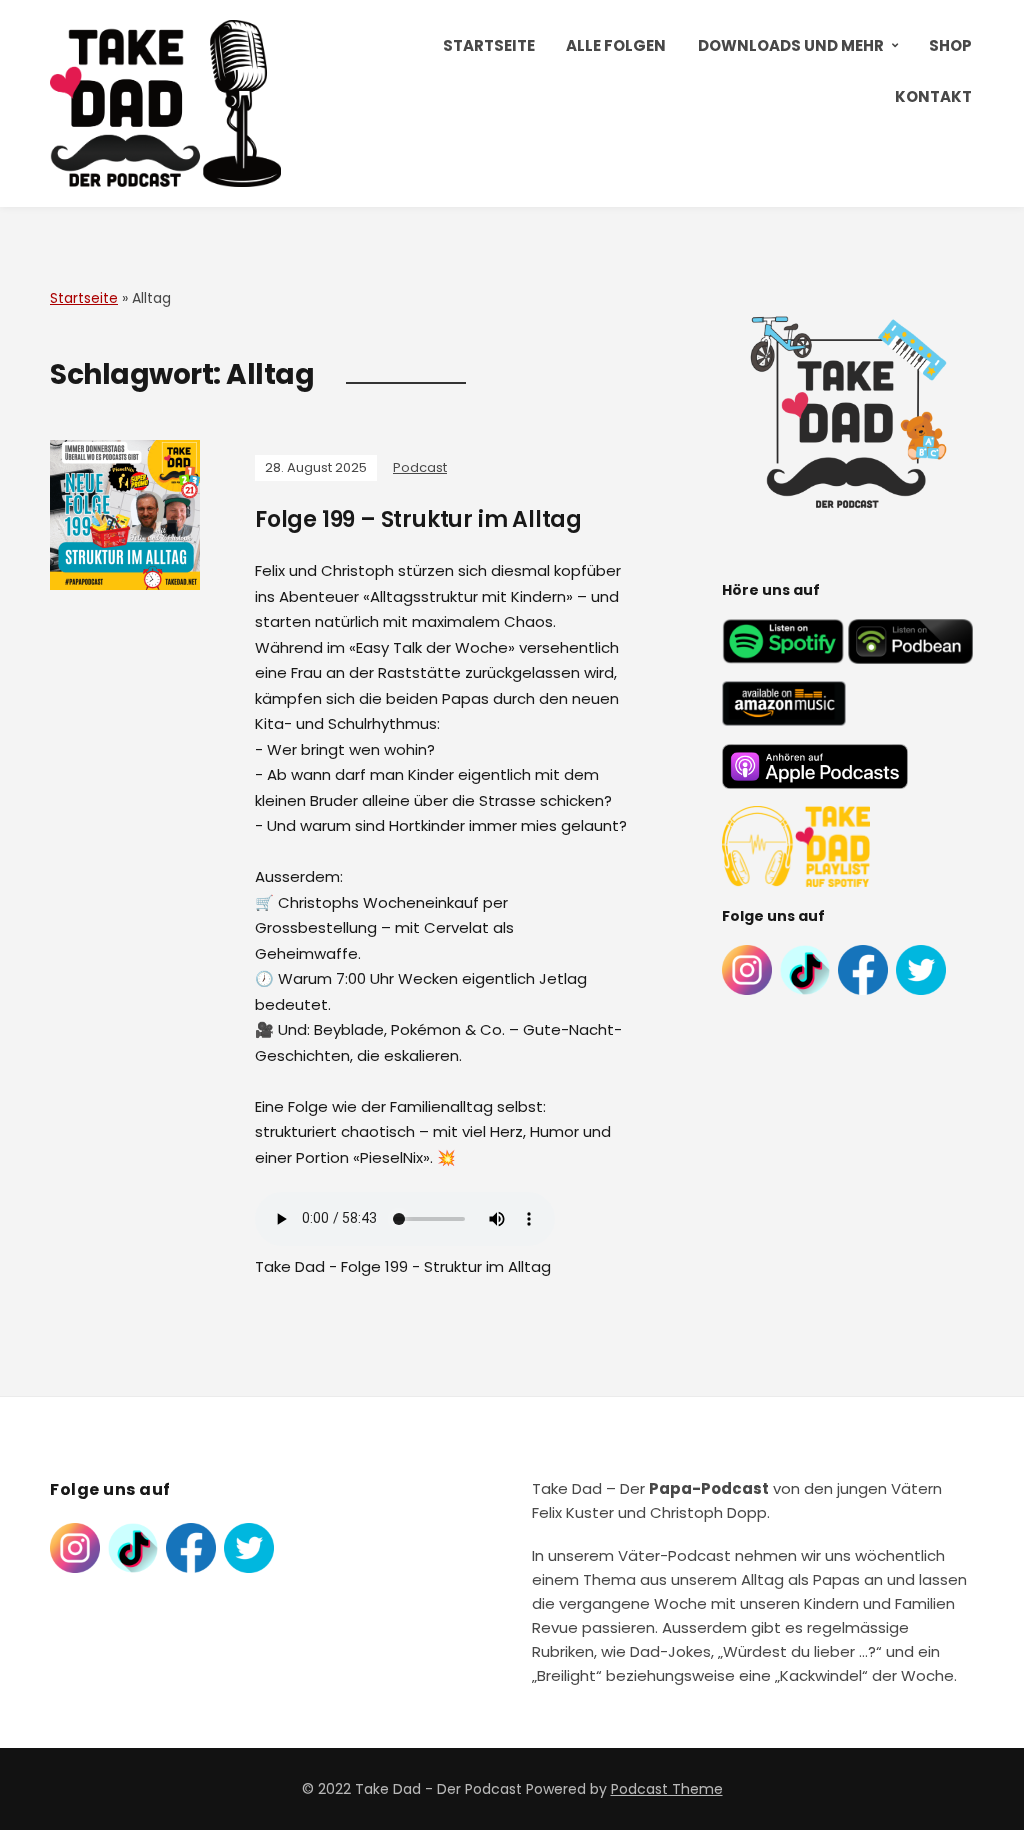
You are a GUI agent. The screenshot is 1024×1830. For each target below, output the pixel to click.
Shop (950, 45)
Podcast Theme (667, 1789)
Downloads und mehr (791, 45)
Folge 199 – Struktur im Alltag (418, 519)
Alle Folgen (616, 45)
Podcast (420, 467)
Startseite (489, 45)
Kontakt (933, 96)
